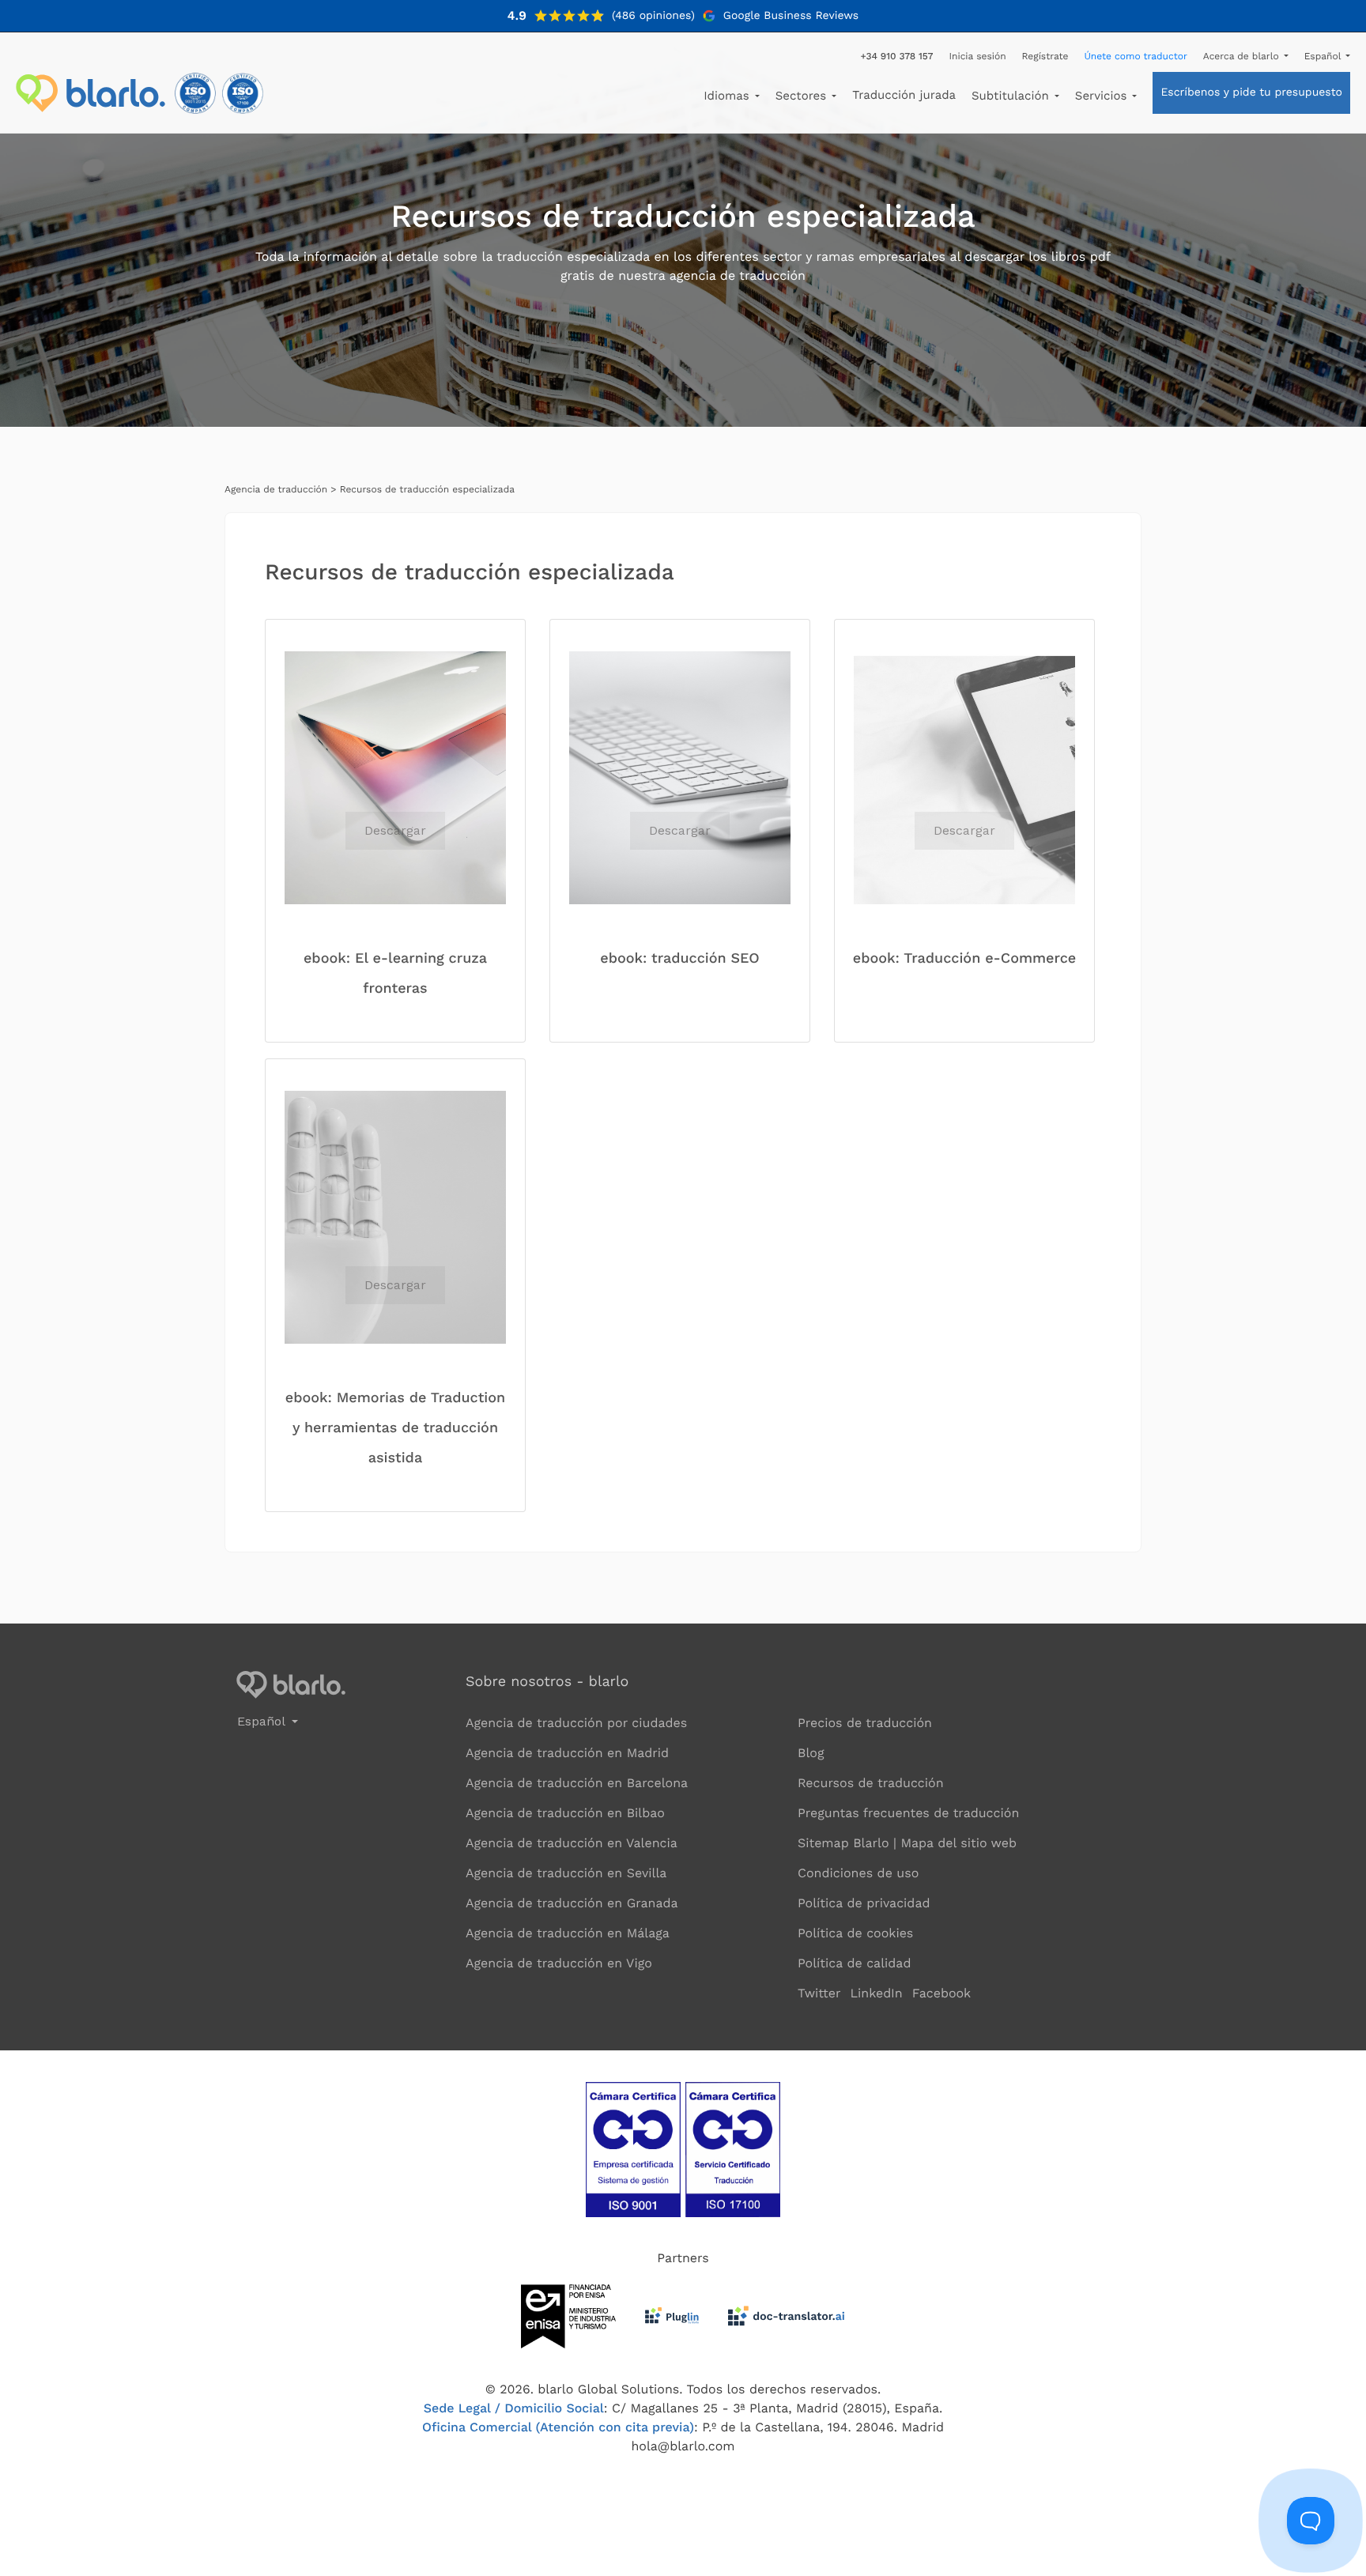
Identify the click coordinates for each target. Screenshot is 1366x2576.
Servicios (1103, 96)
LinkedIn (876, 1993)
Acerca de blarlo (1243, 56)
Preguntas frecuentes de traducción (908, 1813)
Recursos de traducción (871, 1783)
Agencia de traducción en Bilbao (565, 1813)
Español (1324, 56)
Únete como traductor (1135, 56)
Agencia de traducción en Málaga (568, 1933)
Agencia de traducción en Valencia (572, 1843)
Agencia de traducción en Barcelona (577, 1783)
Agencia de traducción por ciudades (576, 1723)
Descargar (395, 830)
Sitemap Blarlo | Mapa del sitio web (907, 1843)
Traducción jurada (904, 95)
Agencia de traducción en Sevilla (566, 1873)
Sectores (803, 96)
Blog (811, 1753)
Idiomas (728, 96)
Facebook (942, 1993)
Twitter (819, 1993)
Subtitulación (1012, 96)
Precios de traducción (865, 1723)
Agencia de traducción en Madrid (567, 1753)
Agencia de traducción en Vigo (559, 1963)
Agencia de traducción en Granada (572, 1903)
